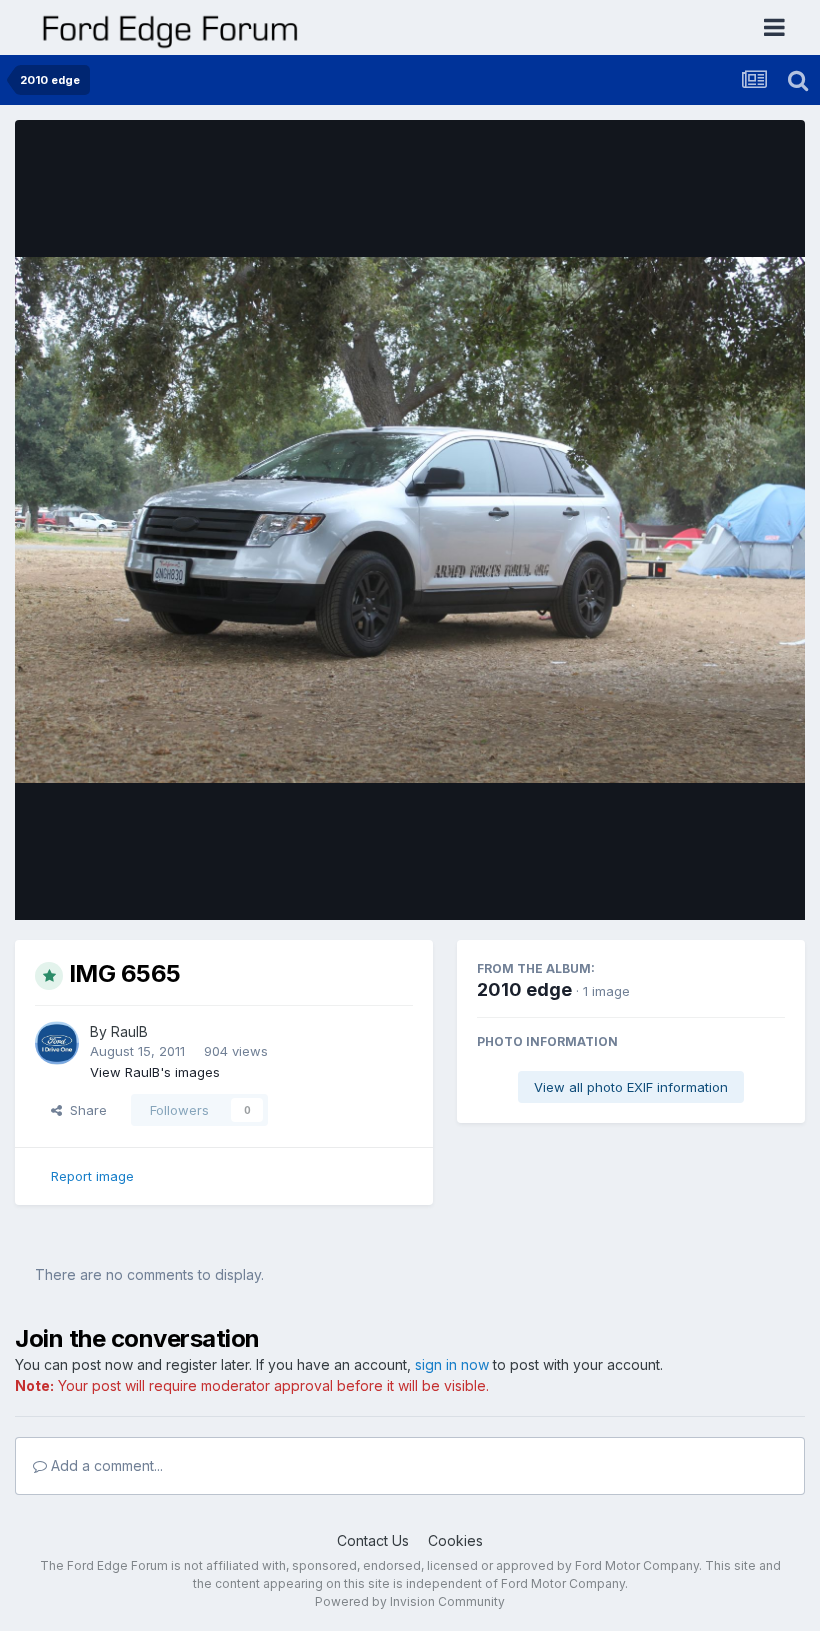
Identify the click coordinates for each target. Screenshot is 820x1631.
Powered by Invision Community (410, 1601)
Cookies (455, 1540)
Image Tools (722, 884)
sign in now (452, 1364)
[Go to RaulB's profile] (57, 1043)
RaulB (129, 1031)
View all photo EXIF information (631, 1087)
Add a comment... (105, 1465)
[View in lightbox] (410, 520)
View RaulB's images (155, 1072)
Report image (92, 1176)
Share (84, 1110)
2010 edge (524, 989)
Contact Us (373, 1540)
